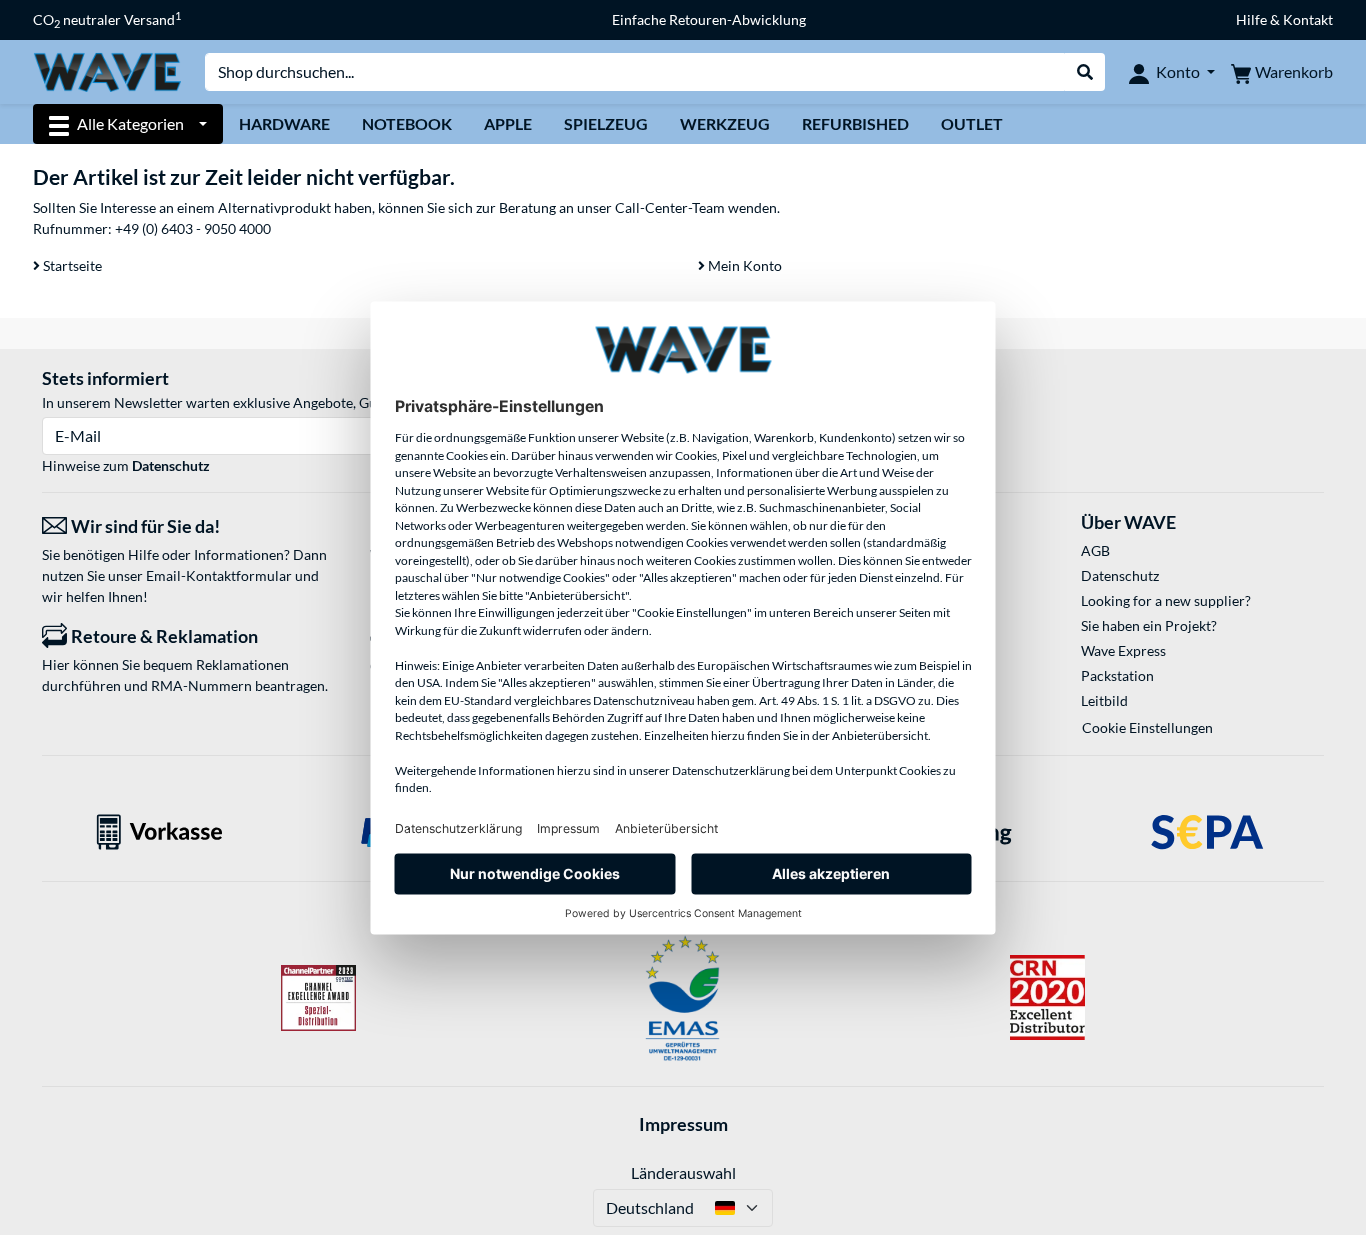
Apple (508, 123)
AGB (1095, 550)
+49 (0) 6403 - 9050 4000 (193, 228)
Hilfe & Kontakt (1284, 19)
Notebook (407, 123)
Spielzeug (606, 123)
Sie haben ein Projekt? (1149, 625)
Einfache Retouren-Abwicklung (709, 19)
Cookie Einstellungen (1147, 727)
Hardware (284, 123)
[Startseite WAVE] (107, 70)
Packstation (1117, 675)
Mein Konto (743, 265)
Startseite (71, 265)
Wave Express (1123, 650)
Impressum (683, 1124)
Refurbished (855, 123)
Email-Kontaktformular (219, 575)
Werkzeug (725, 123)
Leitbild (1104, 700)
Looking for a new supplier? (1166, 600)
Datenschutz (171, 465)
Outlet (972, 123)
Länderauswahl (683, 1172)
